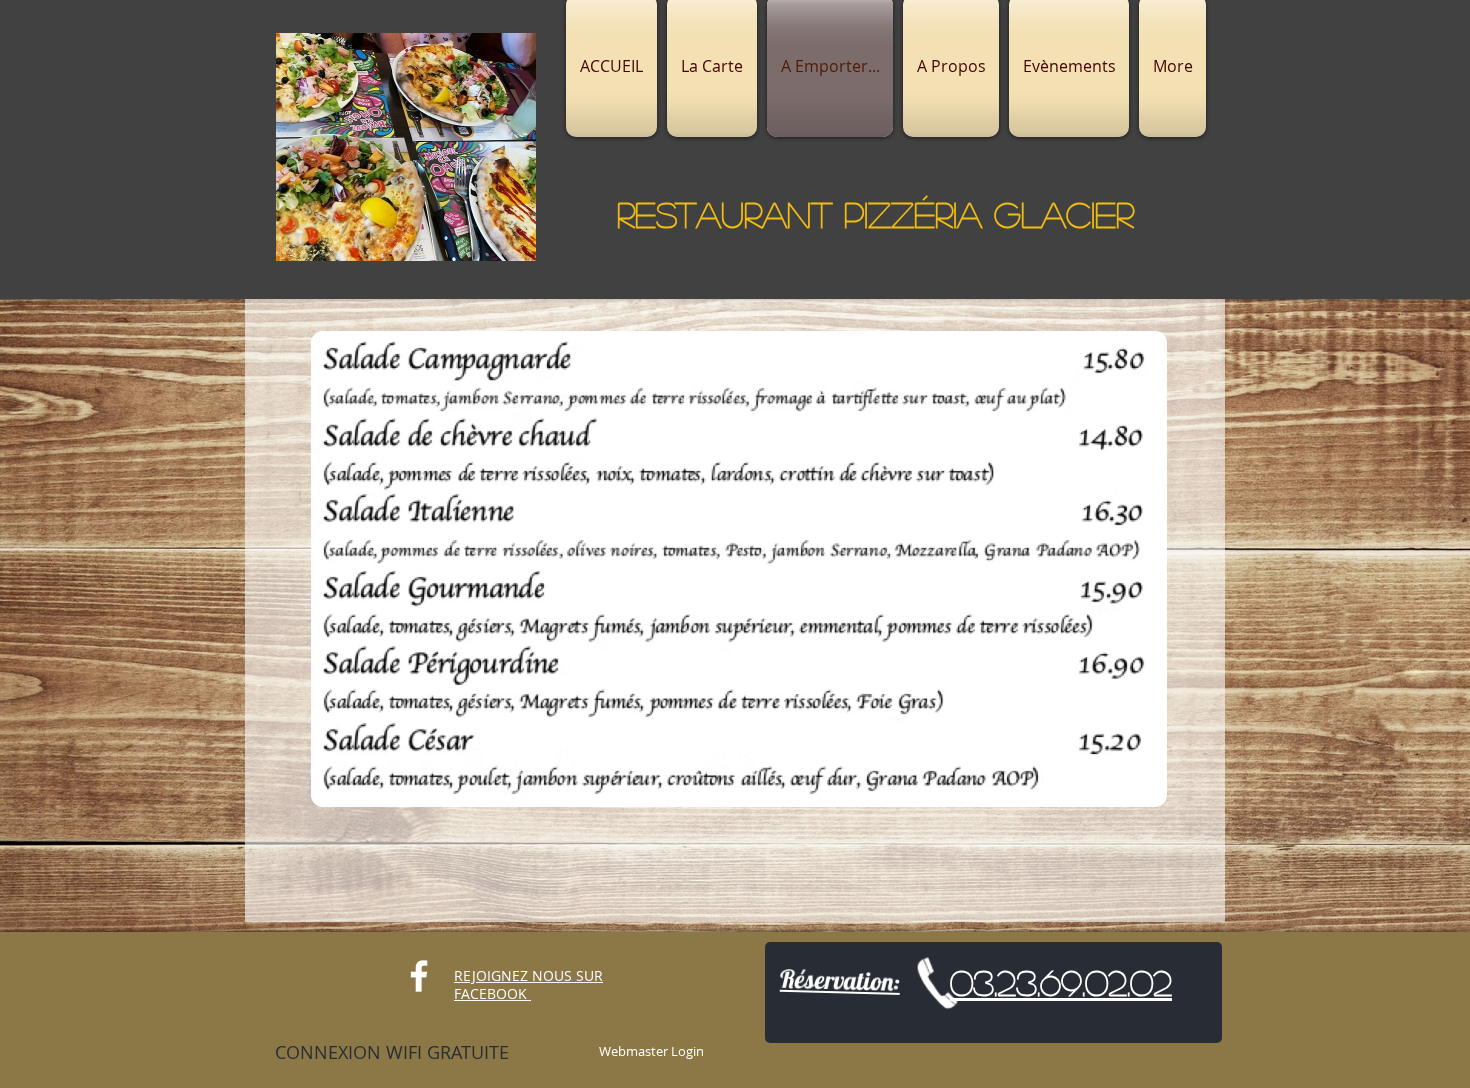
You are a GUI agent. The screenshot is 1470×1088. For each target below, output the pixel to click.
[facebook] (419, 976)
